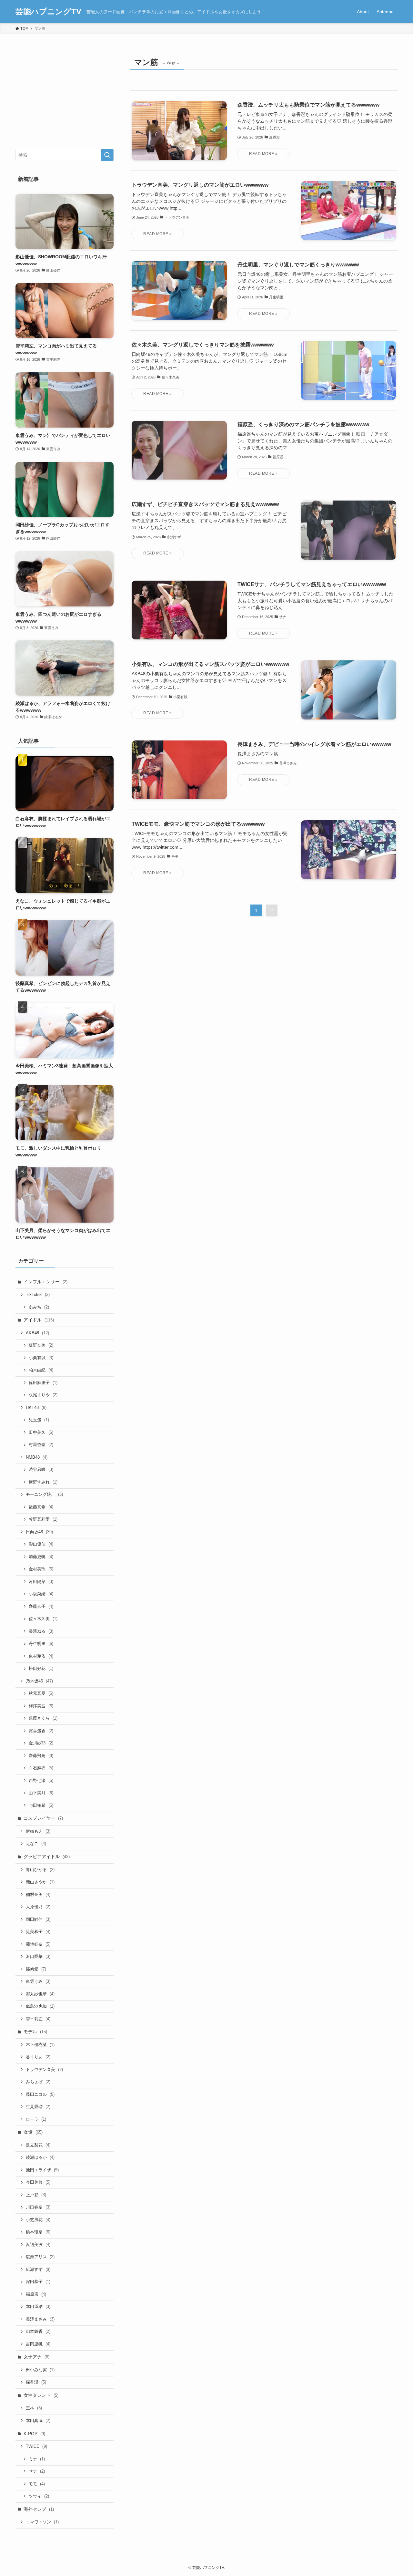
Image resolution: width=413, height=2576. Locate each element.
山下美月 (41, 1793)
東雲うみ (38, 1981)
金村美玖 (41, 1569)
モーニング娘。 (44, 1494)
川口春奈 (38, 2207)
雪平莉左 (38, 2019)
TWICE (36, 2446)
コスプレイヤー (43, 1818)
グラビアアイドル (47, 1857)
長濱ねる (41, 1631)
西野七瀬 (41, 1780)
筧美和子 (38, 1932)
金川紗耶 (41, 1743)
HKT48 (36, 1407)
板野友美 (41, 1345)
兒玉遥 (39, 1420)
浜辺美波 (38, 2245)
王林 (34, 2408)
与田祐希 (41, 1805)
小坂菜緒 (41, 1594)
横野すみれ (43, 1482)
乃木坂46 (39, 1681)
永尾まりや (43, 1395)
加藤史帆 (41, 1557)
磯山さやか (40, 1882)
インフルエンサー (45, 1282)
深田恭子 (38, 2282)
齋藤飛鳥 (41, 1756)
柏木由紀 (41, 1370)
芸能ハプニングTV (48, 12)
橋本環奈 (38, 2232)
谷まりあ (38, 2057)
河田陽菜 (41, 1582)
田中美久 (41, 1432)
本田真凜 (38, 2421)
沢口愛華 (38, 1956)
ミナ (37, 2459)
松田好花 (41, 1668)
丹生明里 (41, 1644)
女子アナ (36, 2357)
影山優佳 (41, 1544)
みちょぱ (38, 2082)
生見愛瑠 (38, 2107)
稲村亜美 (38, 1894)
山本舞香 (38, 2331)
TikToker (38, 1294)
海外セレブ (39, 2509)
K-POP (34, 2434)
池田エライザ (42, 2170)
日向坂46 (39, 1532)
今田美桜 (38, 2182)
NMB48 (37, 1457)
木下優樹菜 (40, 2045)
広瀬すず (38, 2269)
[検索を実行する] (107, 155)
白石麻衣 (41, 1768)
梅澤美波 (41, 1706)
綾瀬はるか (40, 2157)
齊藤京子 (41, 1606)
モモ (37, 2484)
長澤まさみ (40, 2319)
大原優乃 (38, 1907)
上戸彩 (36, 2195)
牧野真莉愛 (43, 1519)
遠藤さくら (43, 1718)
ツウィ (39, 2496)
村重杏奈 (41, 1445)
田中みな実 (40, 2370)
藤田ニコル (40, 2094)
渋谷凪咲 (41, 1469)
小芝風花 (38, 2220)
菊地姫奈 (38, 1944)
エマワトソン (42, 2522)
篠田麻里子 (43, 1383)
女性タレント (41, 2395)
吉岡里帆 (38, 2344)
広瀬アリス (40, 2257)
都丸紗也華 (40, 1994)
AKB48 (37, 1333)
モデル (35, 2032)
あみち (39, 1307)
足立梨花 (38, 2145)
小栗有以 (41, 1358)
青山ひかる (40, 1870)
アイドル (39, 1320)
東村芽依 (41, 1656)
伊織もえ (38, 1831)
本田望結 (38, 2307)
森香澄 (36, 2382)
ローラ (36, 2119)
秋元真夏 (41, 1693)
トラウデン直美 (44, 2069)
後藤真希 (41, 1507)
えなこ (36, 1843)
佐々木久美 (43, 1619)
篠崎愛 (36, 1969)
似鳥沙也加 (40, 2006)
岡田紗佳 (38, 1919)
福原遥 (36, 2294)
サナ (37, 2471)
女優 (33, 2132)
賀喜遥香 (41, 1731)
